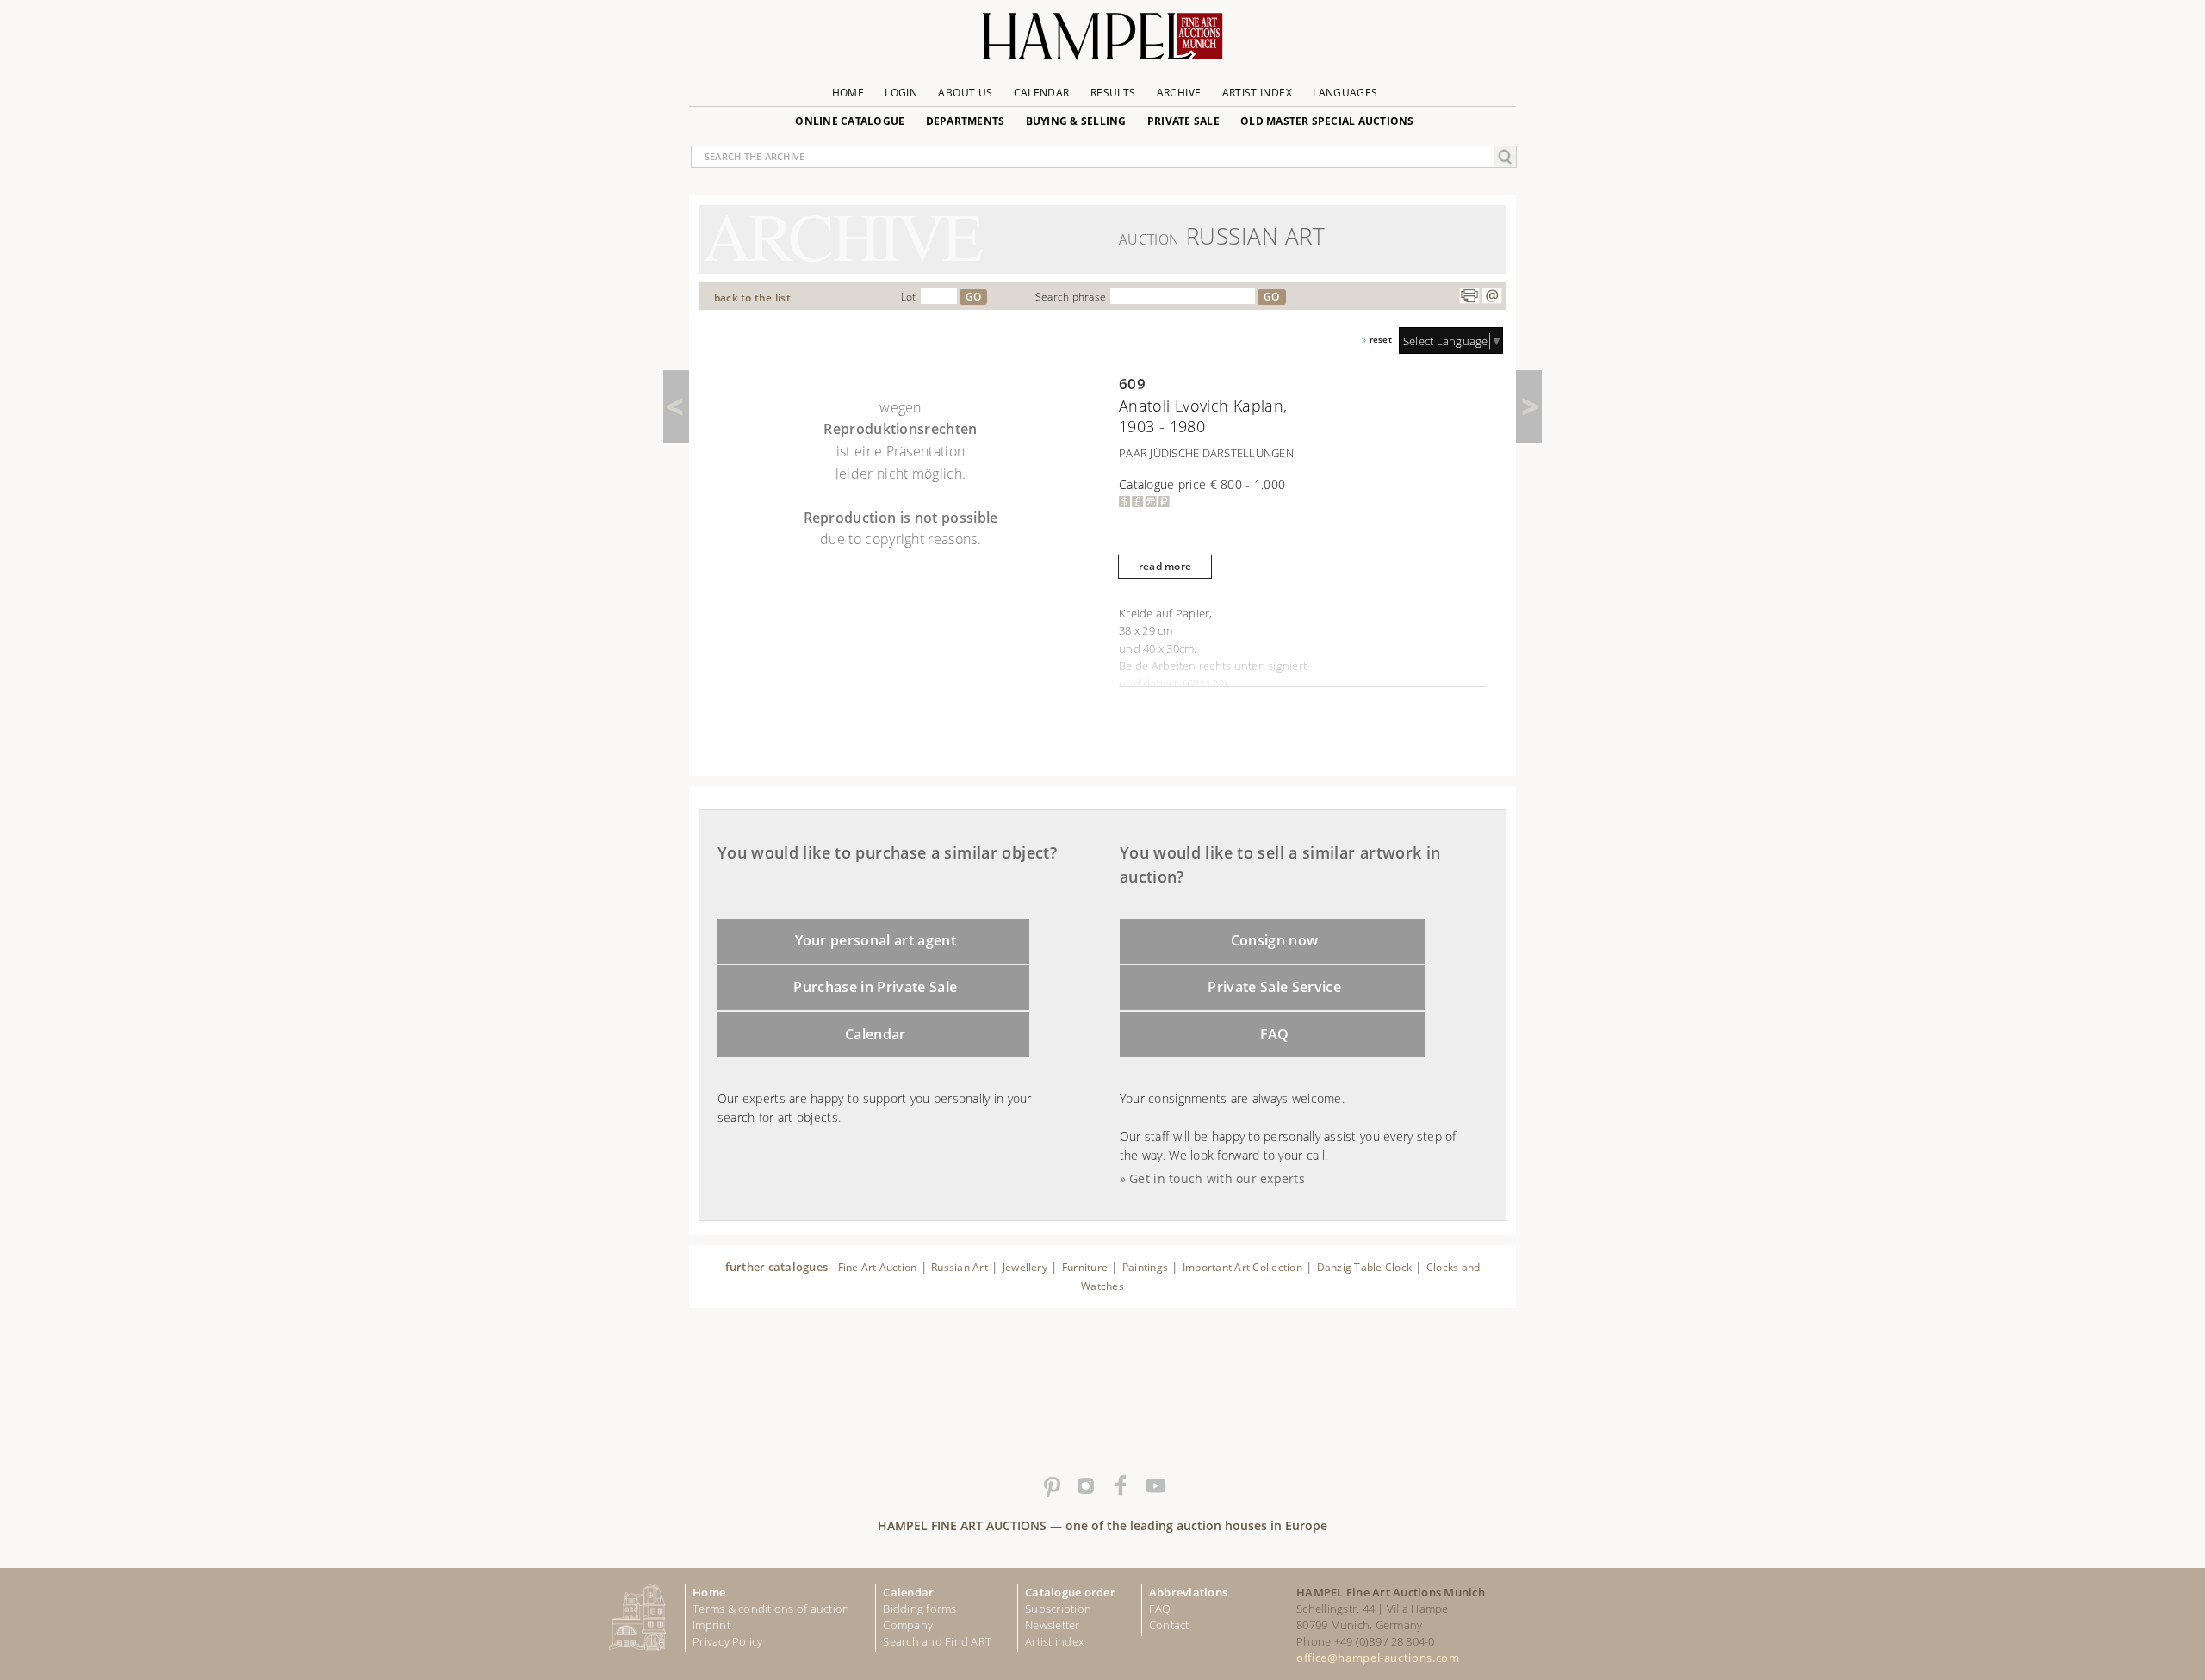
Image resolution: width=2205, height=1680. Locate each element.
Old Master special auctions (1327, 121)
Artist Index (1257, 93)
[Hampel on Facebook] (1120, 1486)
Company (908, 1625)
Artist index (1054, 1641)
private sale (1183, 121)
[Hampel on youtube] (1154, 1486)
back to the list (752, 298)
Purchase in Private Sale (875, 987)
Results (1113, 93)
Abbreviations (1188, 1592)
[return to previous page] (676, 406)
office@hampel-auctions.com (1378, 1658)
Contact (1169, 1625)
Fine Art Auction (878, 1267)
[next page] (1529, 406)
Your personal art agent (876, 940)
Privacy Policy (728, 1641)
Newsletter (1053, 1625)
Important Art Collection (1242, 1267)
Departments (966, 121)
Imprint (711, 1625)
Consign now (1275, 940)
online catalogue (850, 121)
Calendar (1042, 93)
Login (901, 93)
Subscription (1058, 1609)
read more (1165, 566)
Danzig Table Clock (1364, 1267)
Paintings (1145, 1267)
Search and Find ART (937, 1641)
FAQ (1275, 1034)
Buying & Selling (1076, 121)
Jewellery (1025, 1267)
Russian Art (960, 1267)
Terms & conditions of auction (771, 1609)
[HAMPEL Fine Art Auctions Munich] (1102, 43)
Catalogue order (1070, 1592)
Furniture (1085, 1267)
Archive (1179, 93)
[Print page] (1469, 296)
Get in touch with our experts (1217, 1178)
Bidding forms (919, 1609)
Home (848, 93)
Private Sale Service (1274, 987)
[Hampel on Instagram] (1085, 1486)
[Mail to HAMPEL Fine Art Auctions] (1492, 296)
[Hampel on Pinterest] (1051, 1486)
